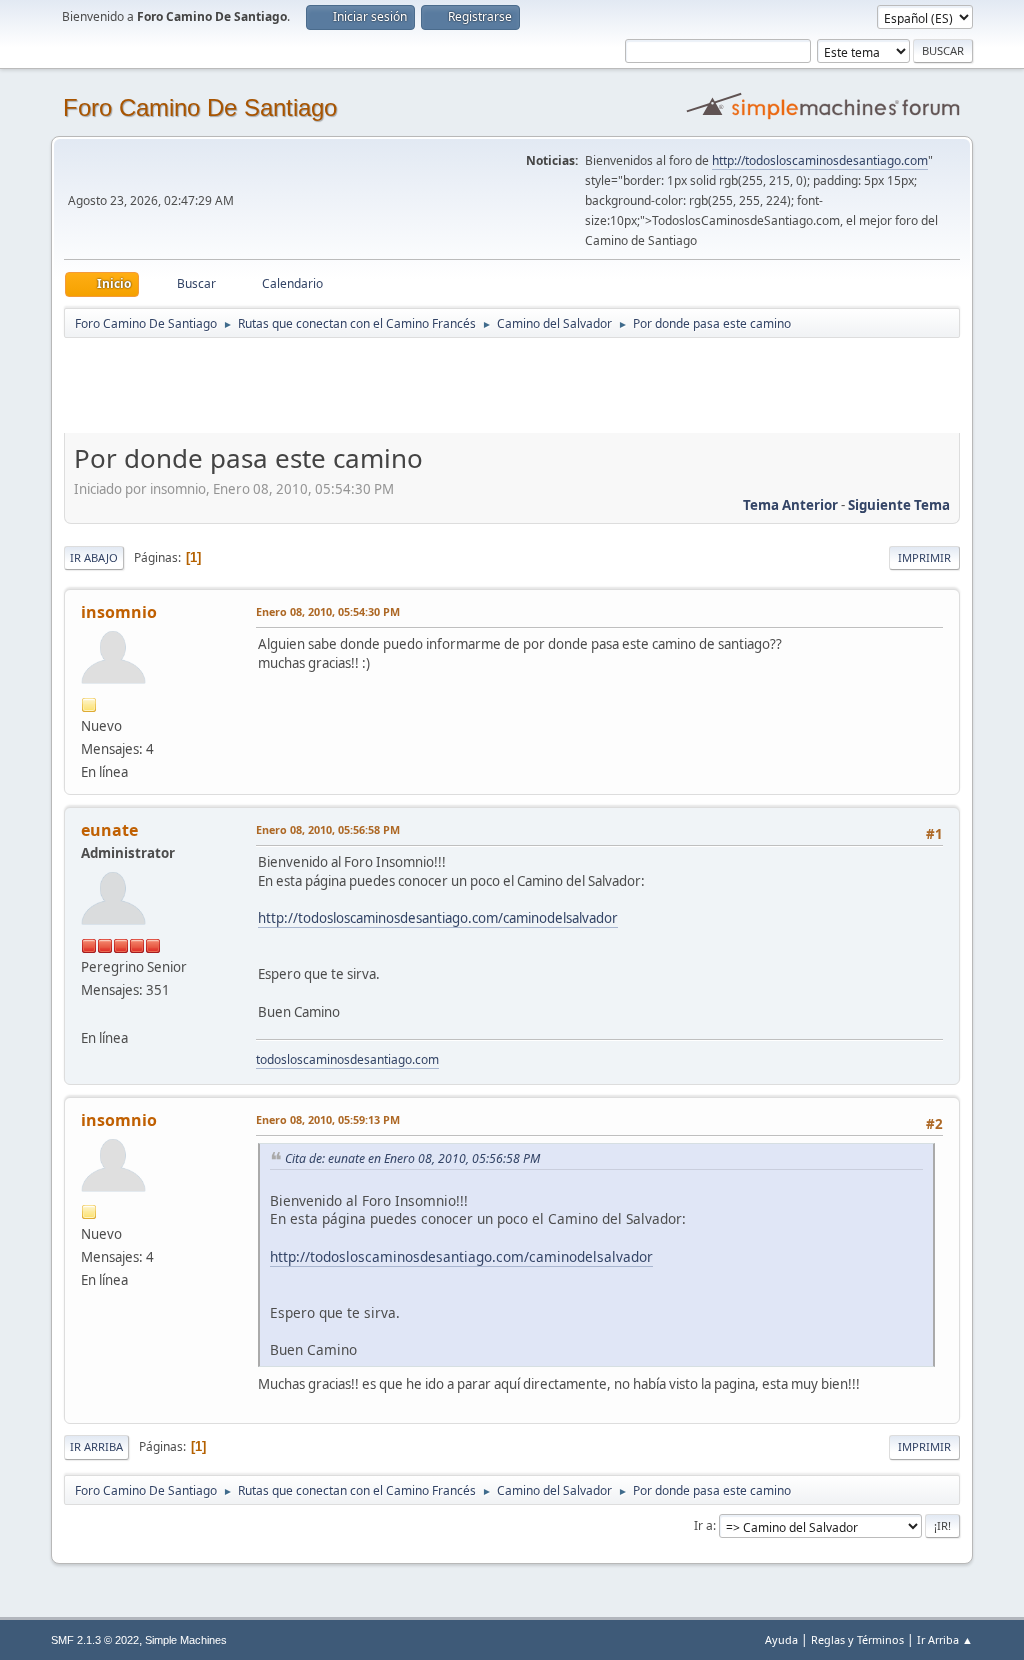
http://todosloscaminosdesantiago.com (820, 160)
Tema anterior (790, 505)
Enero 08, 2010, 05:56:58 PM (328, 829)
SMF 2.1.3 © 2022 (95, 1640)
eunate (109, 830)
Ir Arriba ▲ (945, 1639)
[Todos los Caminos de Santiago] (89, 1013)
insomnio (119, 612)
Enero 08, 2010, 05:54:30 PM (328, 611)
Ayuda (781, 1639)
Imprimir (924, 557)
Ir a (703, 1525)
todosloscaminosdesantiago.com (347, 1059)
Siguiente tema (899, 505)
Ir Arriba (96, 1446)
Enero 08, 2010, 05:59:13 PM (328, 1119)
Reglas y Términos (857, 1639)
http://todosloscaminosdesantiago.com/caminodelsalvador (438, 918)
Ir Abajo (94, 557)
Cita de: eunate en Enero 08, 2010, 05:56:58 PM (412, 1158)
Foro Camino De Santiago (200, 107)
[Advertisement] (416, 385)
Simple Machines (186, 1640)
